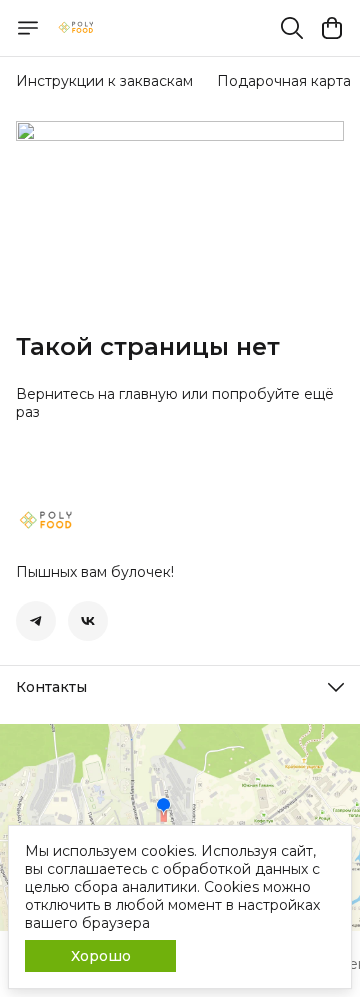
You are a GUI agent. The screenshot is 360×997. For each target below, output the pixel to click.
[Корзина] (332, 28)
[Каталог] (28, 28)
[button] (36, 621)
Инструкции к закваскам (104, 81)
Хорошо (101, 956)
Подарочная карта (284, 81)
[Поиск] (292, 28)
